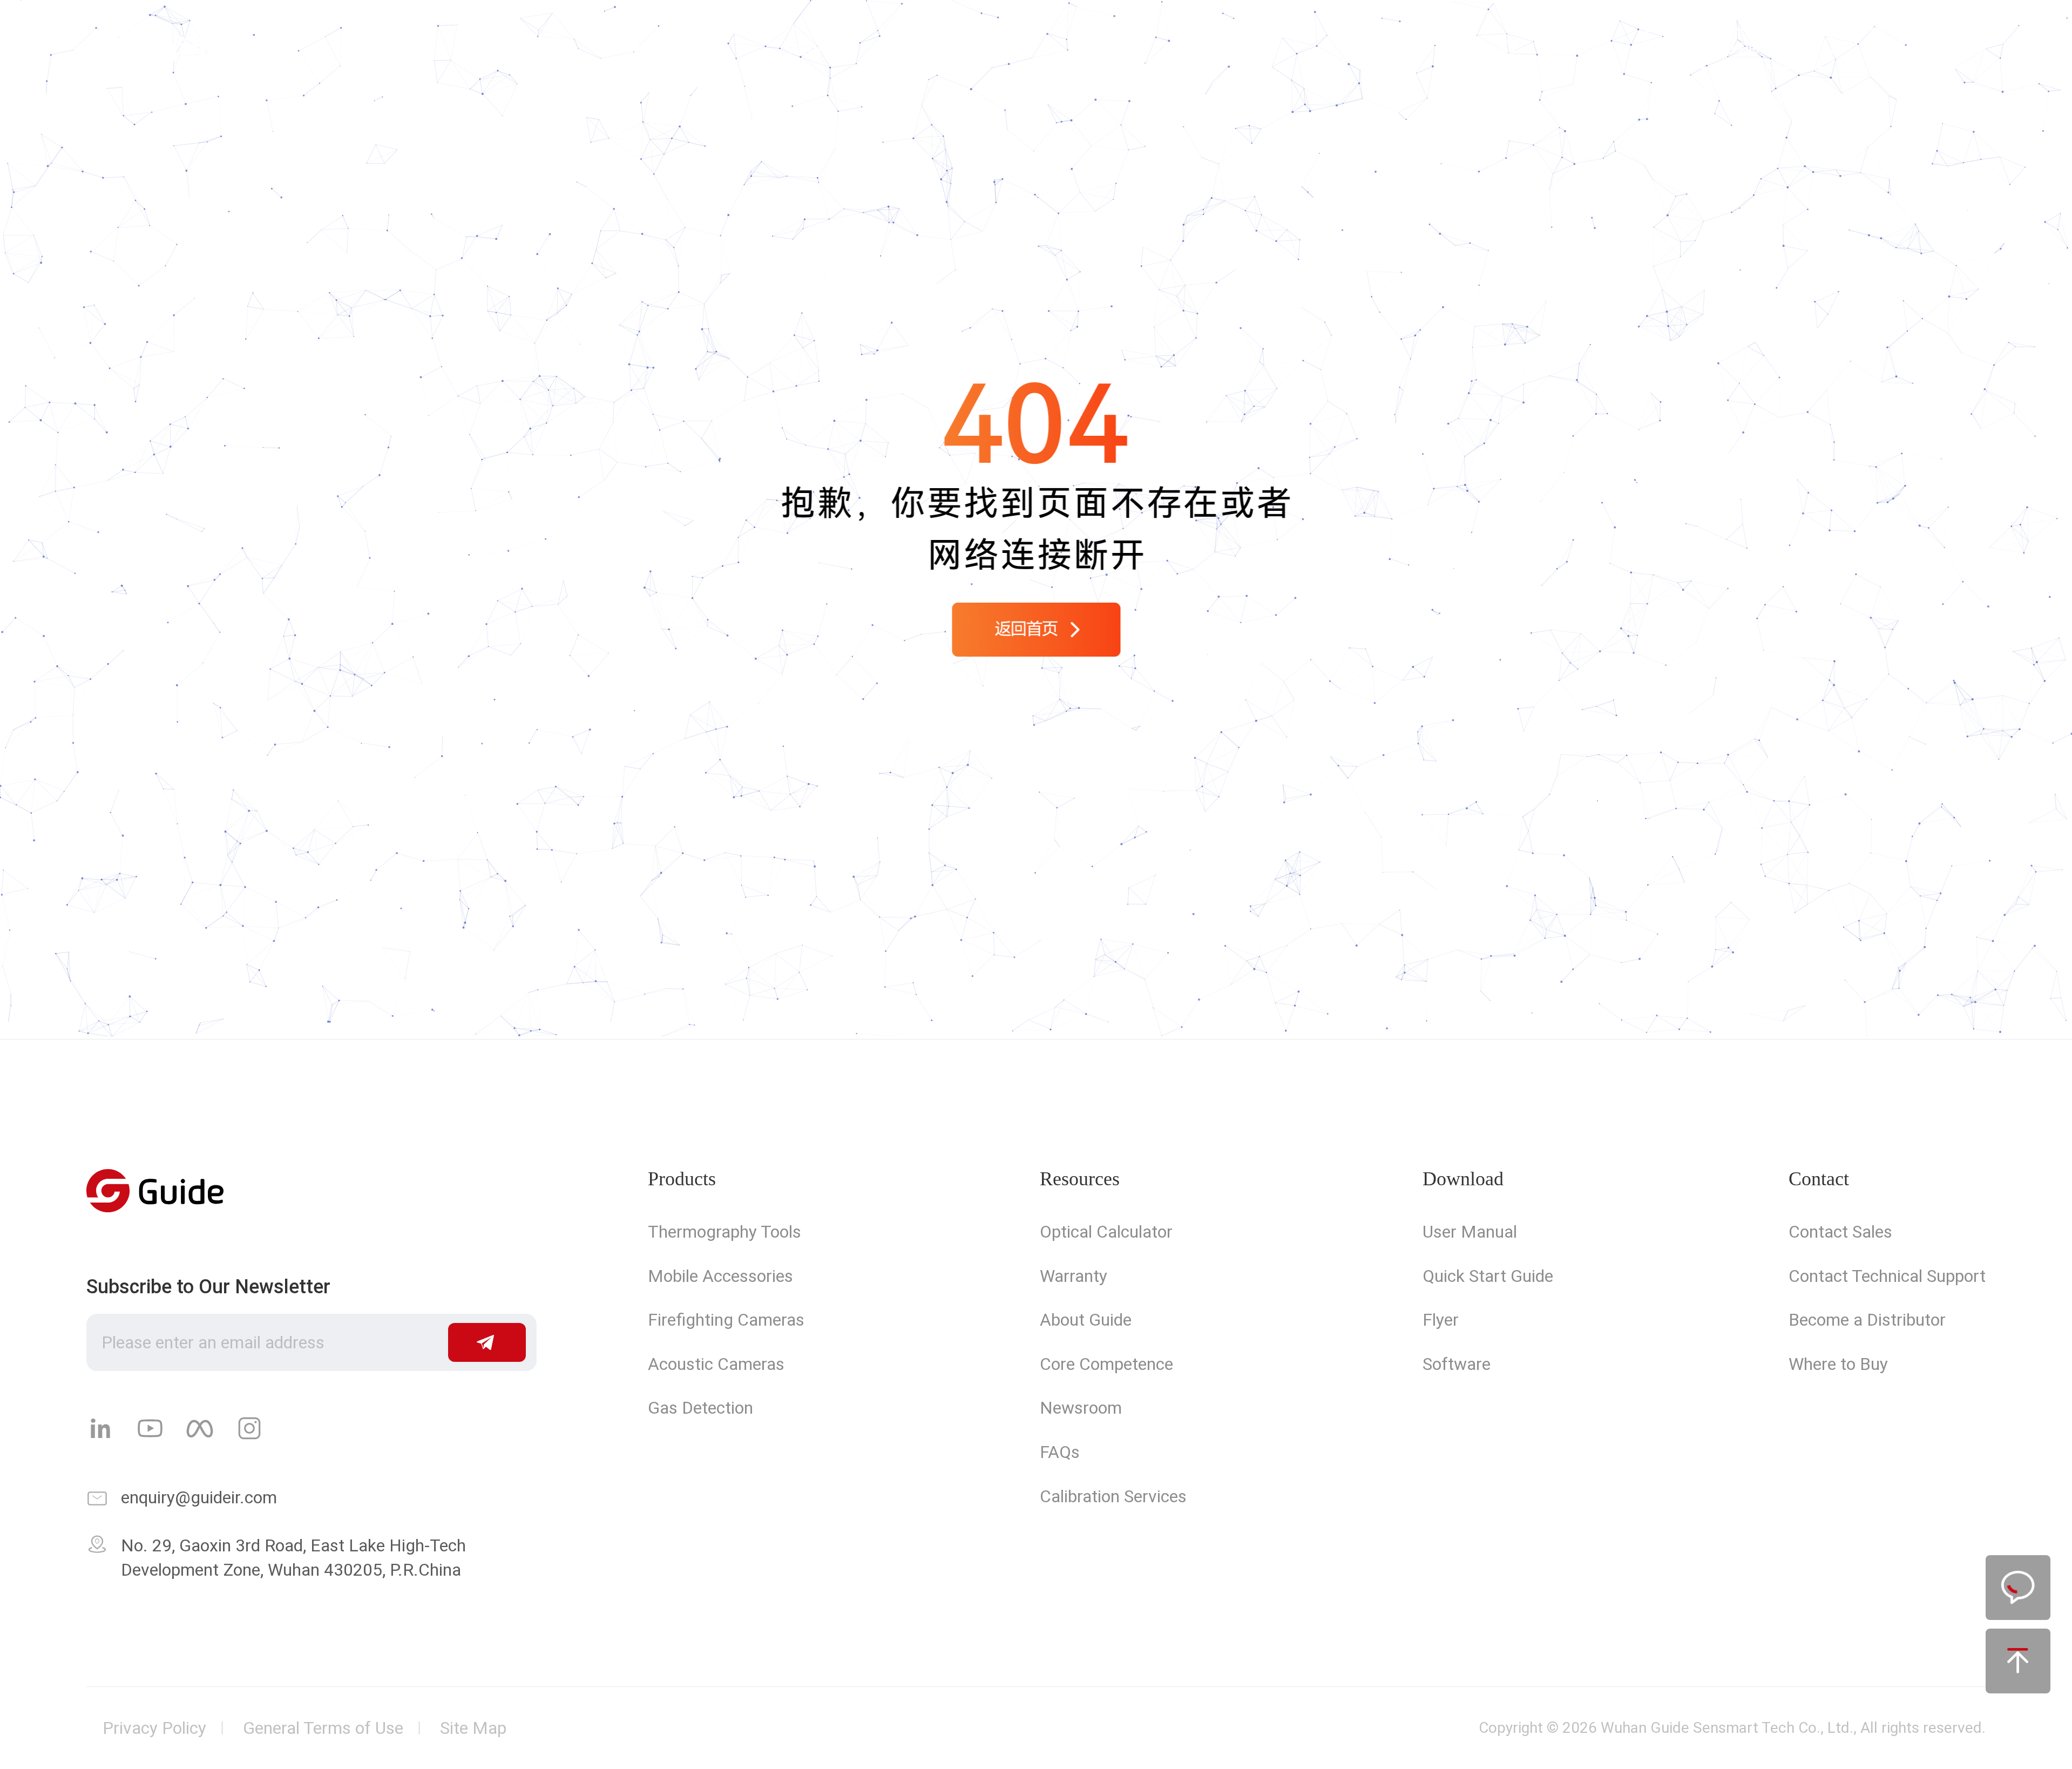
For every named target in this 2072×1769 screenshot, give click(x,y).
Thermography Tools (724, 1232)
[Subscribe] (487, 1342)
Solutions (818, 49)
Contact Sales (1840, 1232)
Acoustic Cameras (716, 1364)
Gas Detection (700, 1408)
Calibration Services (1113, 1496)
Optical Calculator (1106, 1232)
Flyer (1441, 1320)
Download (1463, 1179)
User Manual (1470, 1232)
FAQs (1060, 1452)
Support (972, 49)
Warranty (1074, 1276)
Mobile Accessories (720, 1276)
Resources (1080, 1179)
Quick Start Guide (1488, 1276)
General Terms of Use (323, 1728)
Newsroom (1081, 1408)
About (1114, 49)
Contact (1255, 49)
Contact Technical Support (1887, 1276)
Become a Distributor (1867, 1320)
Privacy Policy (154, 1728)
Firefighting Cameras (726, 1320)
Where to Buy (1838, 1364)
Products (661, 49)
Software (1457, 1364)
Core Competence (1106, 1364)
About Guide (1086, 1320)
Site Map (473, 1728)
